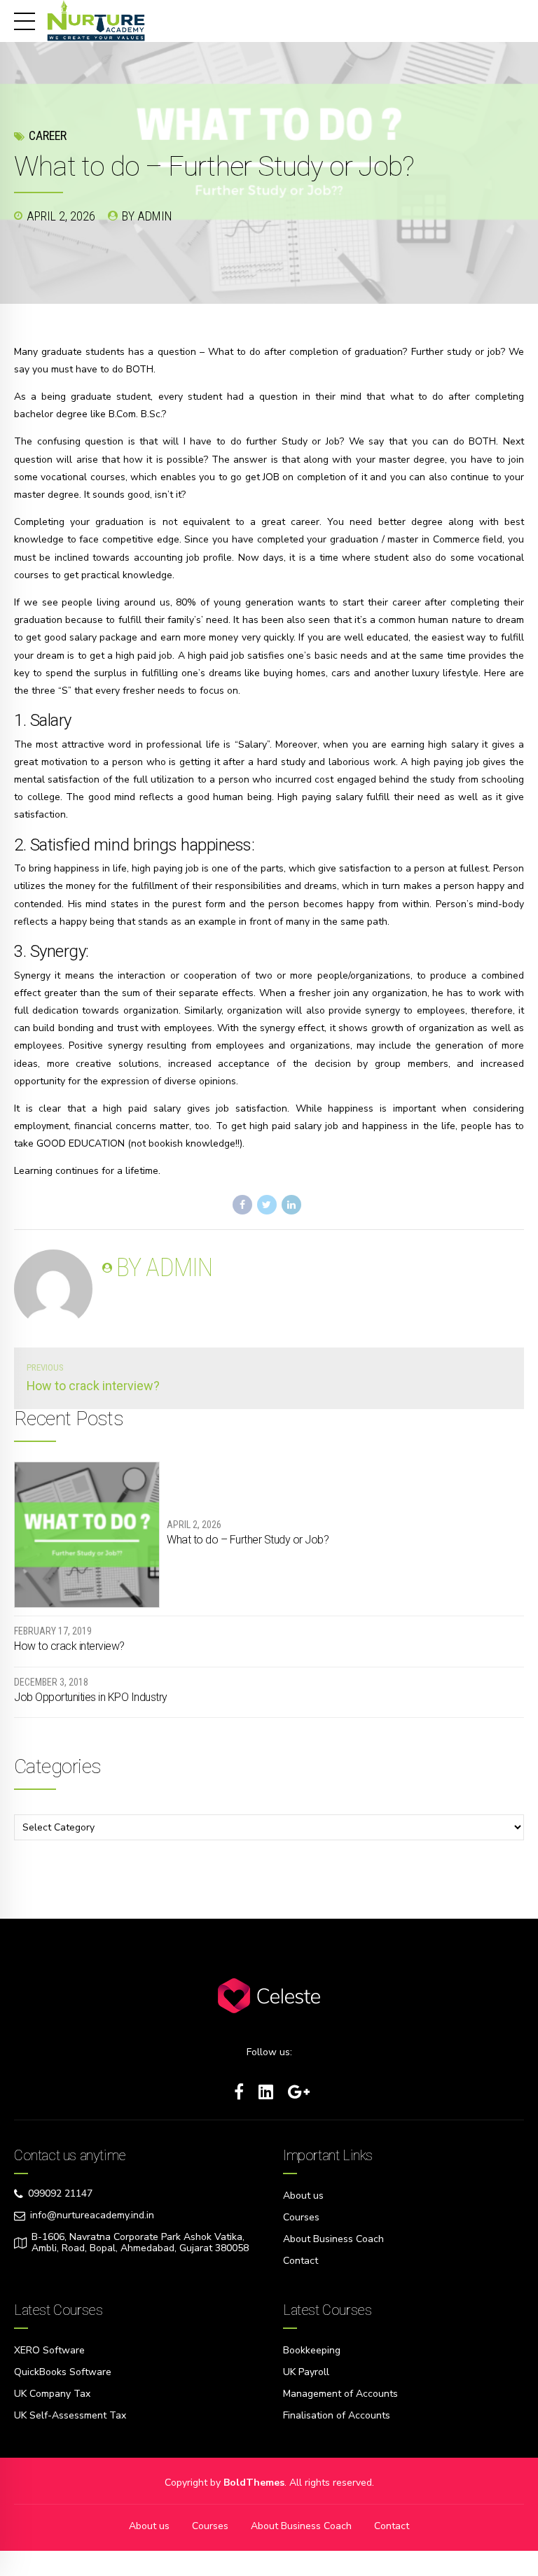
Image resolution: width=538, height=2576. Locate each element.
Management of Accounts (340, 2394)
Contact (301, 2261)
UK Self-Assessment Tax (70, 2415)
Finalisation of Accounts (337, 2415)
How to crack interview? (69, 1646)
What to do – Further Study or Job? (248, 1540)
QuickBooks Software (63, 2372)
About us (303, 2196)
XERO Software (49, 2350)
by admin (147, 216)
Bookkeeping (312, 2350)
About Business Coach (333, 2239)
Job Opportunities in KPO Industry (91, 1697)
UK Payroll (306, 2372)
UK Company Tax (52, 2394)
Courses (301, 2217)
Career (48, 135)
